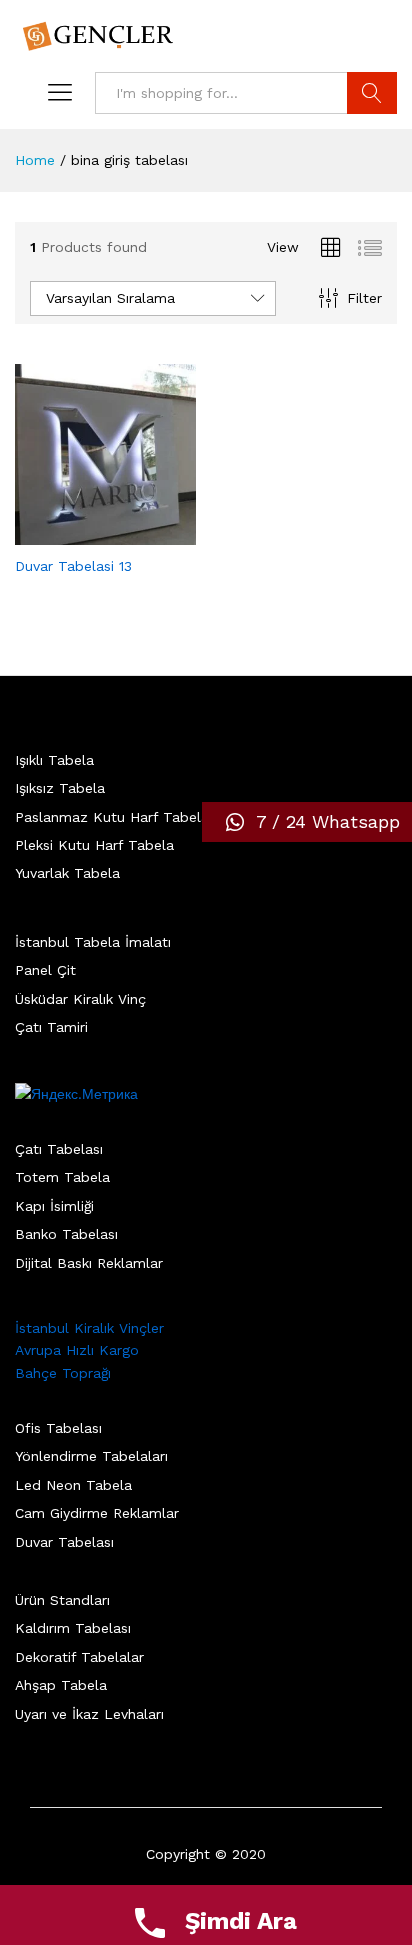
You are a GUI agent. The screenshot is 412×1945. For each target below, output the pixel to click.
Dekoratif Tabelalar (79, 1657)
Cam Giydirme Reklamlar (97, 1513)
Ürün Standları (62, 1600)
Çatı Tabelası (59, 1149)
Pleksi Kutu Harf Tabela (94, 845)
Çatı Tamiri (51, 1027)
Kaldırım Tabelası (73, 1628)
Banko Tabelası (66, 1234)
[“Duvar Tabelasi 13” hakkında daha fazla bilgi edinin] (83, 533)
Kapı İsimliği (54, 1206)
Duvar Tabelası (64, 1542)
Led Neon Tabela (73, 1485)
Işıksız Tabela (60, 788)
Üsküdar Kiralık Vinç (80, 999)
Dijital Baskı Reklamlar (89, 1263)
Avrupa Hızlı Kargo (77, 1350)
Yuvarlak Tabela (67, 873)
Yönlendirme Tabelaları (91, 1456)
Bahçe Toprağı (63, 1373)
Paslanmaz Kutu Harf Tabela (112, 817)
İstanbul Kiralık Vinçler (89, 1328)
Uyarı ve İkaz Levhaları (89, 1714)
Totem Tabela (62, 1177)
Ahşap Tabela (61, 1685)
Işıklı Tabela (54, 760)
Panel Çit (45, 970)
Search (372, 93)
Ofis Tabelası (58, 1428)
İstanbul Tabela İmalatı (93, 942)
